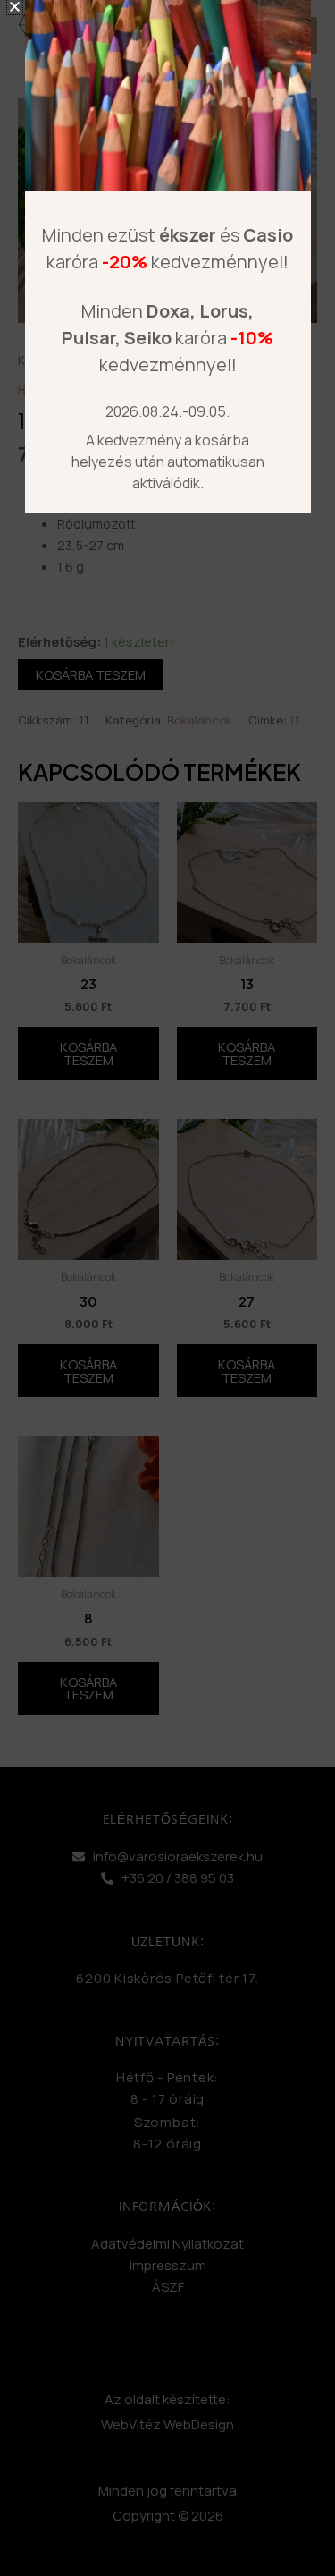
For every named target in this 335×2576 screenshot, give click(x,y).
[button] (15, 7)
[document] (167, 1288)
